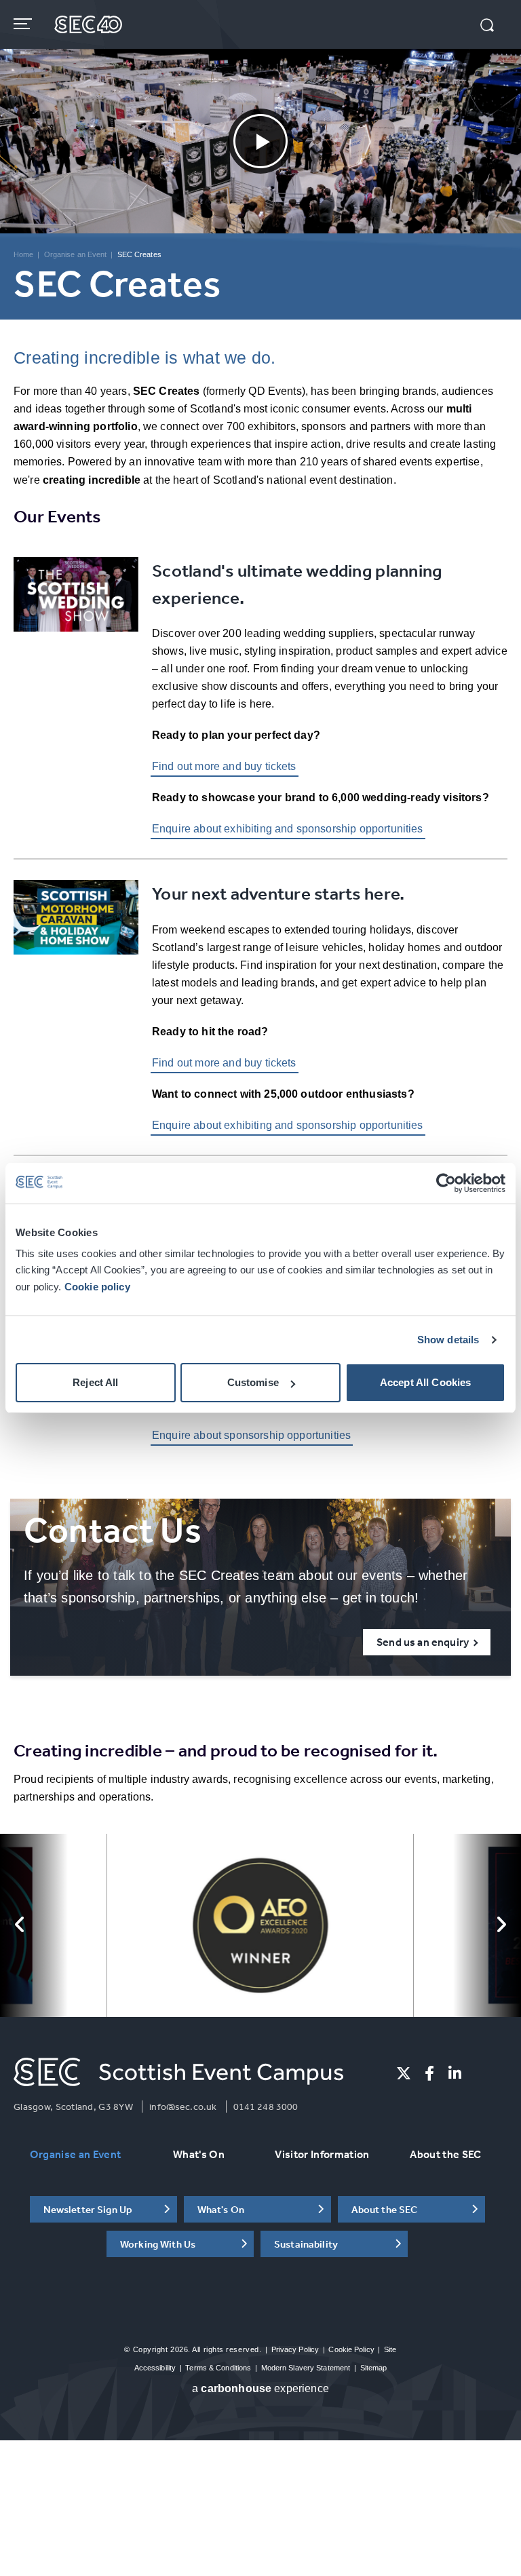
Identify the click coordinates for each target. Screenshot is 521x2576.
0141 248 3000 (266, 2107)
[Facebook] (429, 2073)
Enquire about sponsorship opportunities (251, 1435)
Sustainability (306, 2244)
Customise (253, 1382)
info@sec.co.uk (183, 2107)
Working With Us (158, 2244)
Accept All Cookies (426, 1382)
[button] (487, 26)
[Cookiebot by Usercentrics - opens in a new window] (446, 1183)
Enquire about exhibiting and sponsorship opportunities (288, 829)
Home (23, 254)
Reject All (96, 1382)
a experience (260, 2388)
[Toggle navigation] (24, 24)
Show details (448, 1340)
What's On (199, 2154)
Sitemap (374, 2368)
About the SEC (445, 2154)
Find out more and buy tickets (224, 766)
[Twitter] (404, 2073)
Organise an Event (76, 254)
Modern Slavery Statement (306, 2368)
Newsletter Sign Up (88, 2209)
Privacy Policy (295, 2349)
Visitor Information (322, 2154)
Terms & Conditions (218, 2368)
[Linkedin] (455, 2073)
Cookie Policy (351, 2349)
